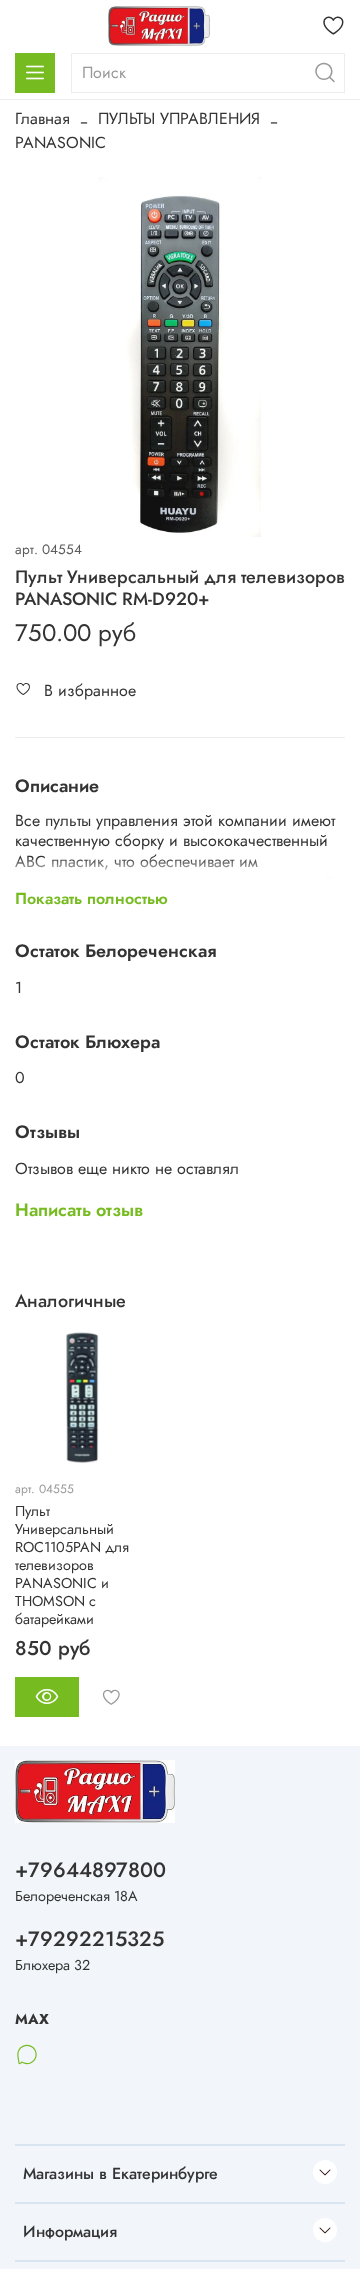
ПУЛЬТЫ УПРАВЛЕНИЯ (179, 118)
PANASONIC (60, 142)
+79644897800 (90, 1870)
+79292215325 (89, 1939)
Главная (42, 118)
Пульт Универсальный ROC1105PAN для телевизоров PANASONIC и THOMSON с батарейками (72, 1565)
